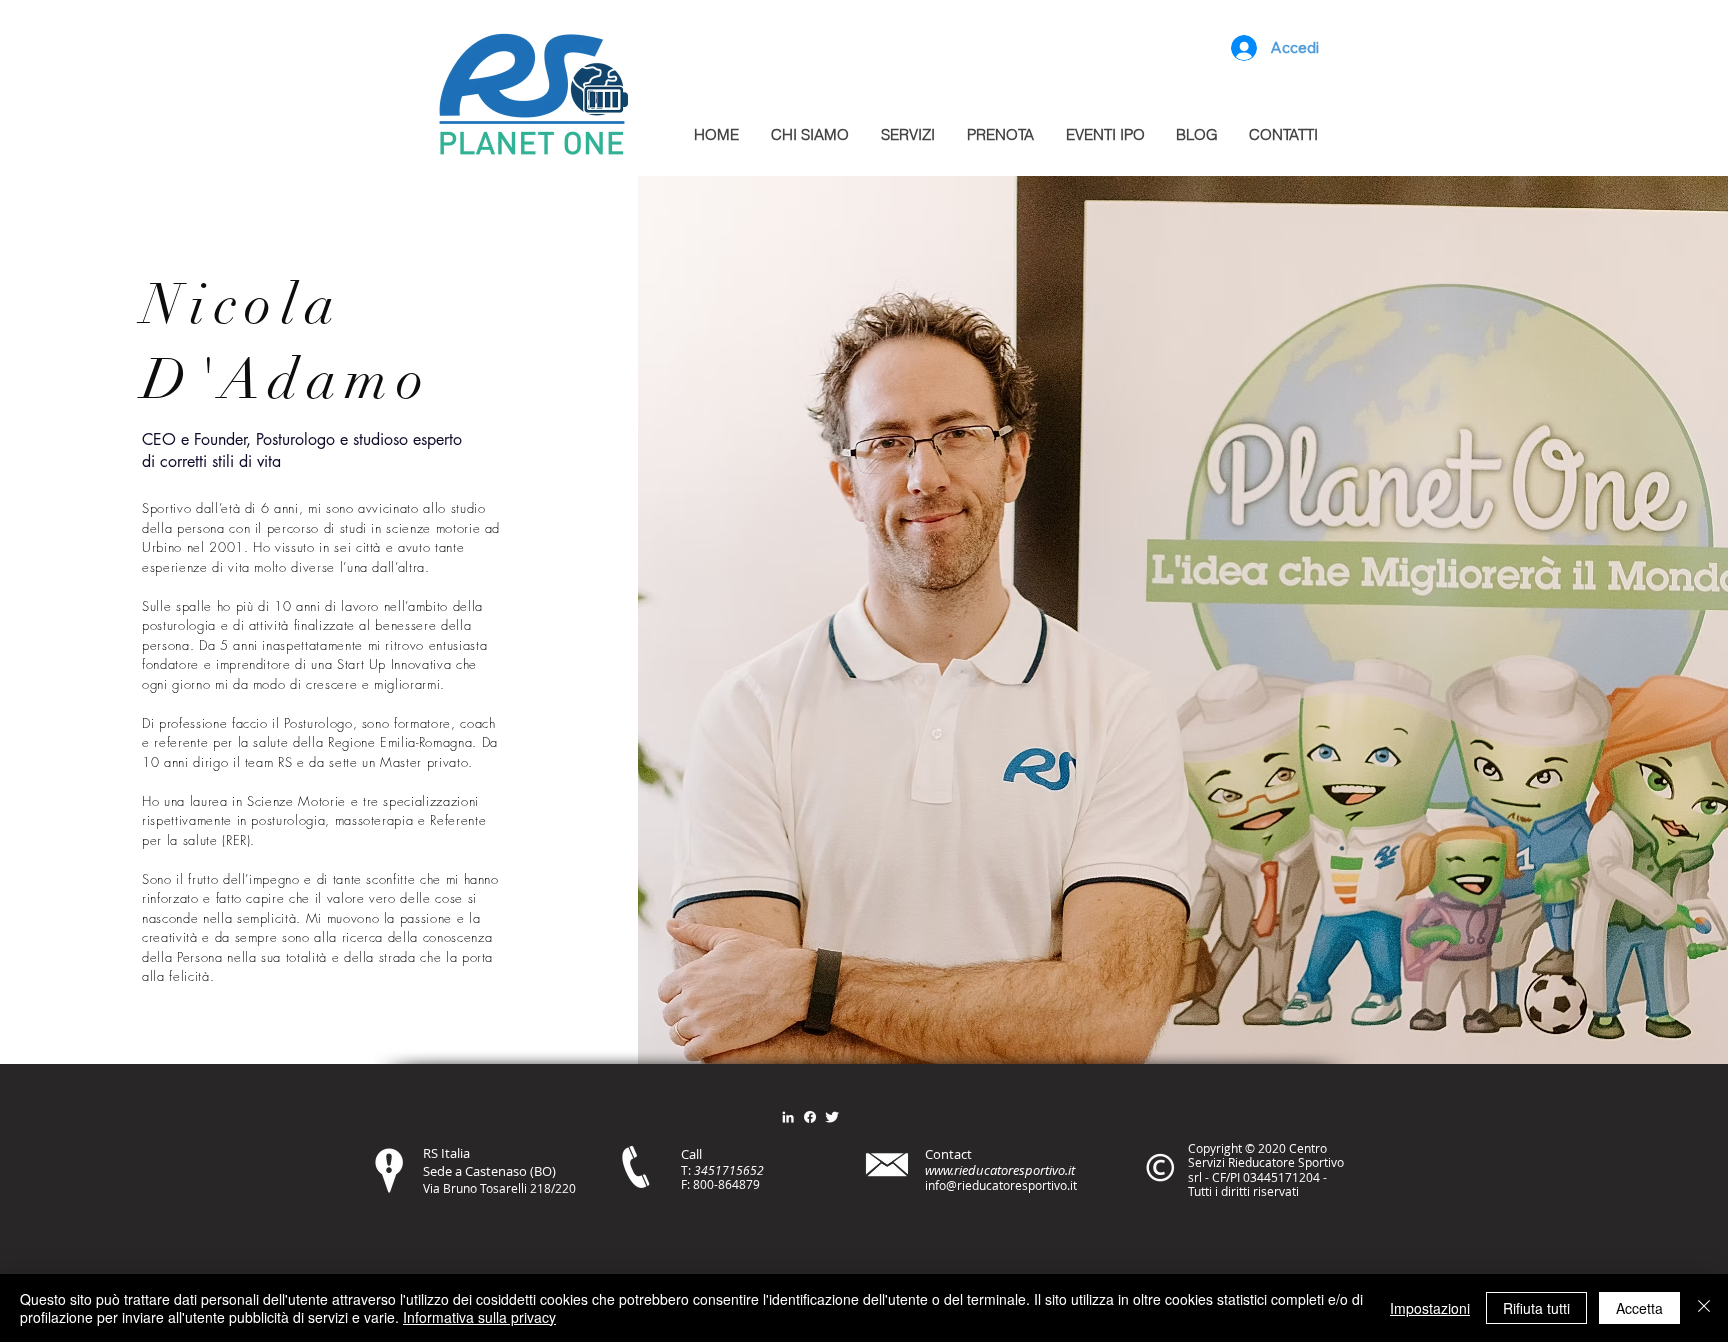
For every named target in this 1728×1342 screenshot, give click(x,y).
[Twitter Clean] (832, 1117)
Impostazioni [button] (1430, 1308)
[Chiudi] (1704, 1308)
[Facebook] (810, 1117)
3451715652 (729, 1170)
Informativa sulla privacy (479, 1317)
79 (753, 1184)
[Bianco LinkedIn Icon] (788, 1117)
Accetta (1639, 1308)
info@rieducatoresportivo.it (1001, 1185)
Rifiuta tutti (1536, 1308)
